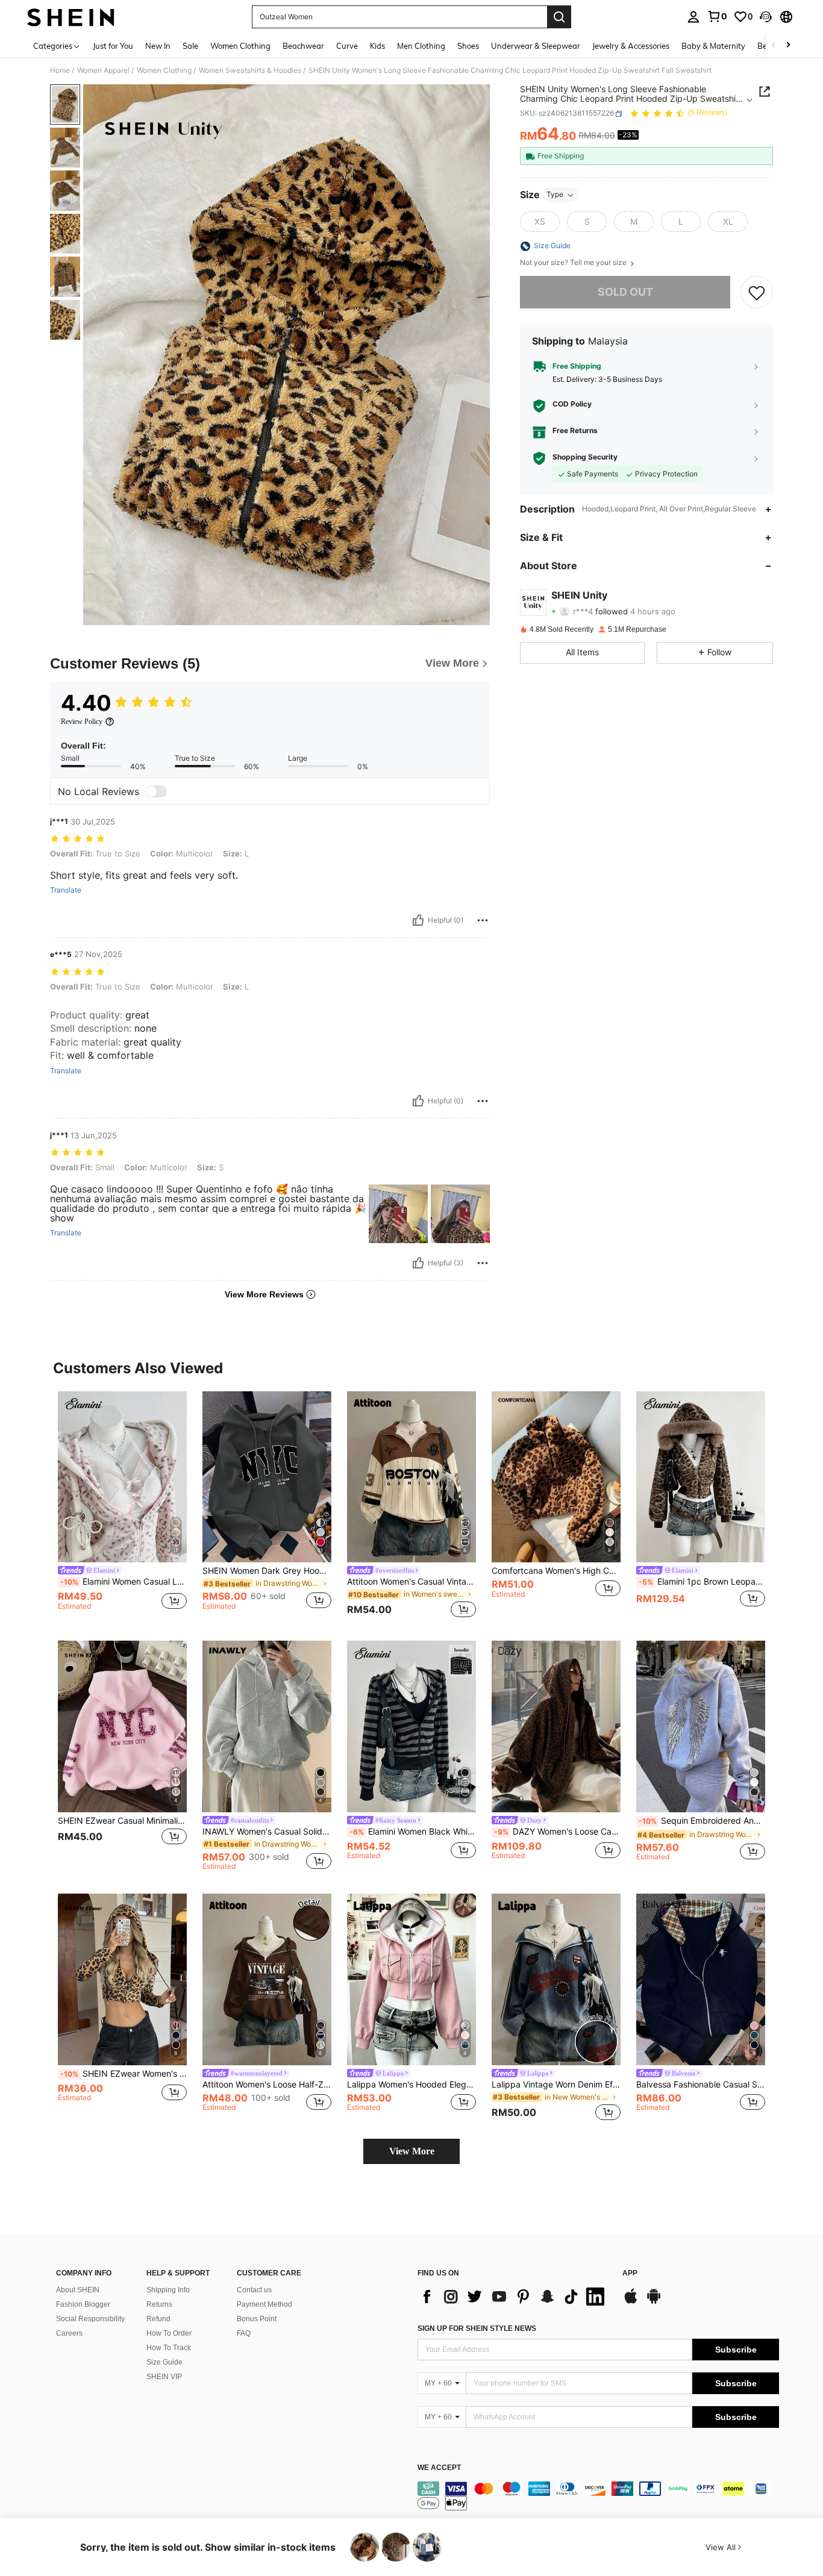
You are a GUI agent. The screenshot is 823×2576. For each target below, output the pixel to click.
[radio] (540, 222)
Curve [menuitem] (347, 46)
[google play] (654, 2302)
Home (60, 70)
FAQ (244, 2333)
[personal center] (693, 17)
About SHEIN (78, 2290)
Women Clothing (164, 70)
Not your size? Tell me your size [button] (574, 263)
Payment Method (264, 2304)
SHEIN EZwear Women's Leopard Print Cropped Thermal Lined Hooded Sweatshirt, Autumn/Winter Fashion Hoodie (124, 2074)
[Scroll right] (788, 45)
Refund (158, 2319)
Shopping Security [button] (585, 458)
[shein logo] (71, 17)
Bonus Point (257, 2319)
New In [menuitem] (158, 46)
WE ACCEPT (439, 2468)
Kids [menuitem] (377, 46)
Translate (66, 890)
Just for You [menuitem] (113, 46)
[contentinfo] (598, 2496)
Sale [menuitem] (190, 46)
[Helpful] (418, 920)
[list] (514, 2297)
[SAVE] (757, 293)
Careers (69, 2333)
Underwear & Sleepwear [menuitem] (536, 46)
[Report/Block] (483, 920)
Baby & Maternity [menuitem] (713, 46)
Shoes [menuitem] (468, 46)
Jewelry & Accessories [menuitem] (631, 46)
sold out (625, 292)
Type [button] (555, 195)
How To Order (169, 2333)
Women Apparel (103, 70)
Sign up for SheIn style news (477, 2328)
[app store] (631, 2302)
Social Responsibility (90, 2319)
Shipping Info (168, 2290)
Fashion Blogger (83, 2304)
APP (630, 2273)
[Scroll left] (774, 45)
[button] (766, 17)
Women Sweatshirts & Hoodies (250, 70)
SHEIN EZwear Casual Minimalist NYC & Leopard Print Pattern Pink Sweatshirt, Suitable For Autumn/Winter (122, 1821)
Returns (159, 2304)
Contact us (254, 2290)
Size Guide (164, 2362)
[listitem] (122, 1507)
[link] (717, 16)
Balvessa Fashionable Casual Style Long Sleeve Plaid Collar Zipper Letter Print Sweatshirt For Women (701, 2085)
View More (412, 2151)
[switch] (156, 791)
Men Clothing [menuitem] (421, 46)
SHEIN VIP (164, 2377)
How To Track (169, 2348)
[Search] (559, 17)
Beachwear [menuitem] (303, 46)
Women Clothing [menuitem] (240, 46)
